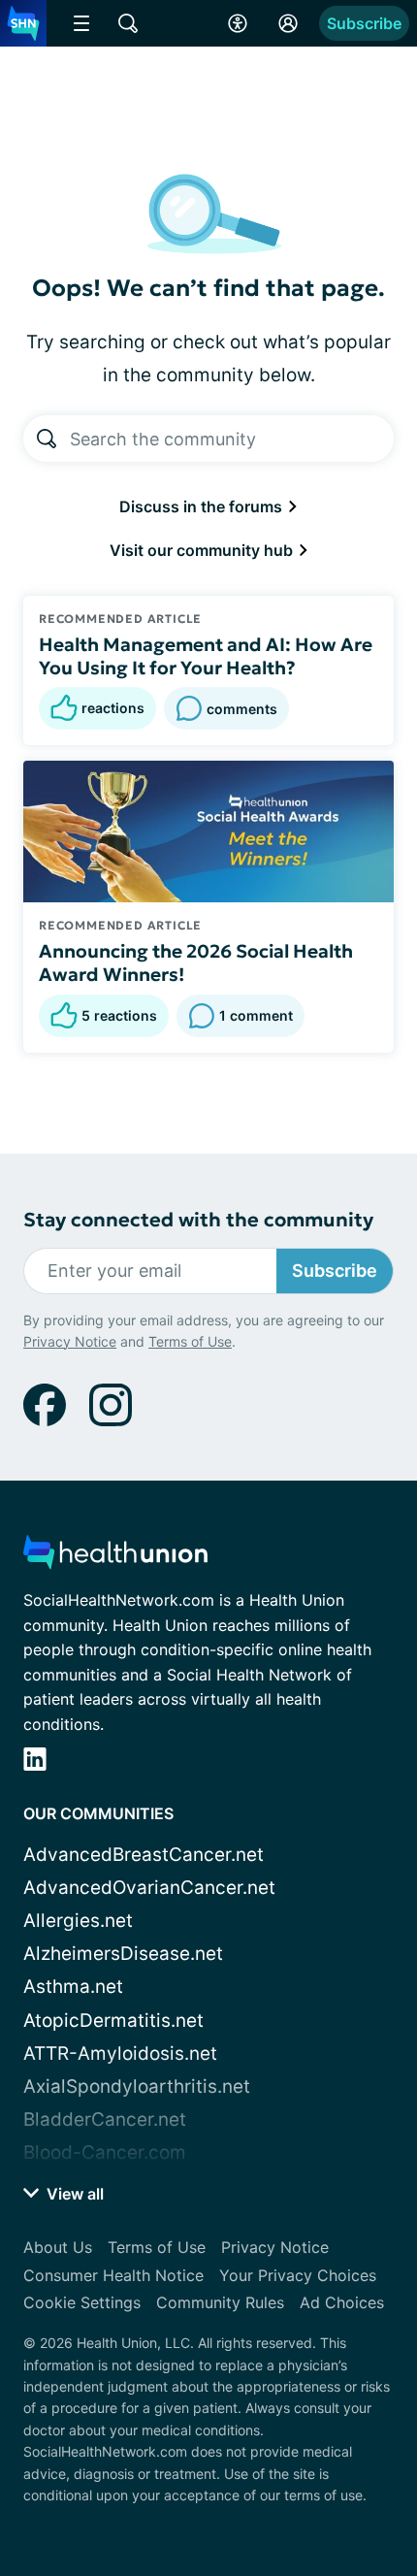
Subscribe (364, 23)
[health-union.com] (115, 1558)
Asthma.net (73, 1987)
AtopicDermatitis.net (113, 2021)
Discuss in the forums (203, 506)
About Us (58, 2247)
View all (73, 2194)
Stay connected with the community (198, 1220)
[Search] (47, 439)
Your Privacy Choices (298, 2275)
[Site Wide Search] (128, 23)
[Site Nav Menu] (81, 23)
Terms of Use (190, 1341)
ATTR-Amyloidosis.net (120, 2054)
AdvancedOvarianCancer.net (149, 1888)
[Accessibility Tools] (238, 23)
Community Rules (220, 2302)
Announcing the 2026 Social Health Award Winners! (196, 962)
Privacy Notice (70, 1341)
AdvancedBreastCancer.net (144, 1855)
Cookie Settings (82, 2302)
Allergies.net (78, 1921)
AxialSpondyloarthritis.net (137, 2087)
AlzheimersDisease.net (123, 1954)
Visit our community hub (203, 550)
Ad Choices (342, 2302)
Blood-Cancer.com (105, 2152)
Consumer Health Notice (113, 2275)
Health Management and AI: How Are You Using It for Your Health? (206, 656)
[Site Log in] (288, 23)
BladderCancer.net (105, 2119)
